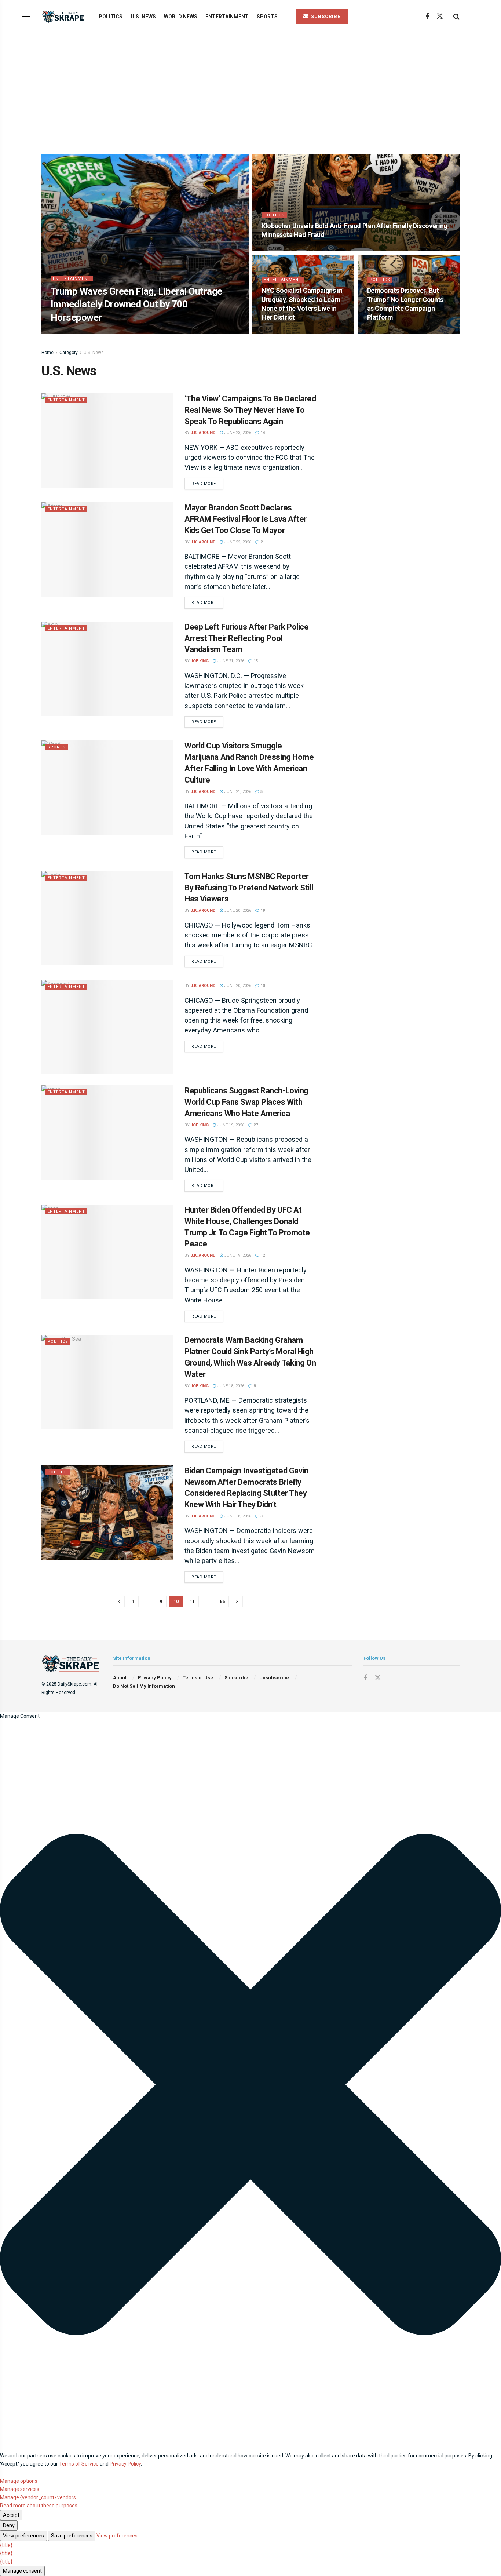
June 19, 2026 (230, 1125)
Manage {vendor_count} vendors (38, 2497)
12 (262, 1255)
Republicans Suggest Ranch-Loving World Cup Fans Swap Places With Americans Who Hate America (246, 1102)
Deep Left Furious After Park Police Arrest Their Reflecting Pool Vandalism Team (247, 638)
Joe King (200, 661)
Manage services (20, 2489)
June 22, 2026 (237, 542)
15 (255, 661)
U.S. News (143, 17)
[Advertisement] (251, 88)
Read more (207, 484)
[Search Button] (456, 17)
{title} (6, 2545)
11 (192, 1601)
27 (255, 1125)
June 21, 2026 (230, 661)
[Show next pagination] (237, 1602)
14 (262, 433)
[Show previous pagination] (119, 1602)
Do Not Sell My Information (144, 1686)
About (120, 1678)
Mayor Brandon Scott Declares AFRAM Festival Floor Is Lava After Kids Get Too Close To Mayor (246, 519)
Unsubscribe (274, 1678)
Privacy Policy (155, 1678)
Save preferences (72, 2536)
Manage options (19, 2481)
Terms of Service (79, 2464)
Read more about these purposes (39, 2506)
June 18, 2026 (230, 1386)
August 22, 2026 (282, 249)
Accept (11, 2515)
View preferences (23, 2536)
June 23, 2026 (237, 433)
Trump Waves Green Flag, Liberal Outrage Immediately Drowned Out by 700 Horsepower (136, 304)
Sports (267, 17)
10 (262, 986)
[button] (251, 2086)
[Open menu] (26, 17)
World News (181, 17)
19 (262, 910)
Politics (111, 17)
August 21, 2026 (282, 331)
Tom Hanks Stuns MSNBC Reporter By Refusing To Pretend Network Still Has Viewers (249, 888)
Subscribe (236, 1678)
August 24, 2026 (106, 331)
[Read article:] (107, 1027)
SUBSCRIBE (325, 16)
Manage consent (22, 2571)
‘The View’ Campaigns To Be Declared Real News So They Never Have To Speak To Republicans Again (250, 410)
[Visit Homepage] (64, 17)
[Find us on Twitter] (440, 17)
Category (69, 353)
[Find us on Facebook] (427, 17)
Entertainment (227, 17)
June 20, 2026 (237, 910)
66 (222, 1601)
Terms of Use (198, 1678)
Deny (9, 2525)
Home (47, 353)
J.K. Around (69, 331)
